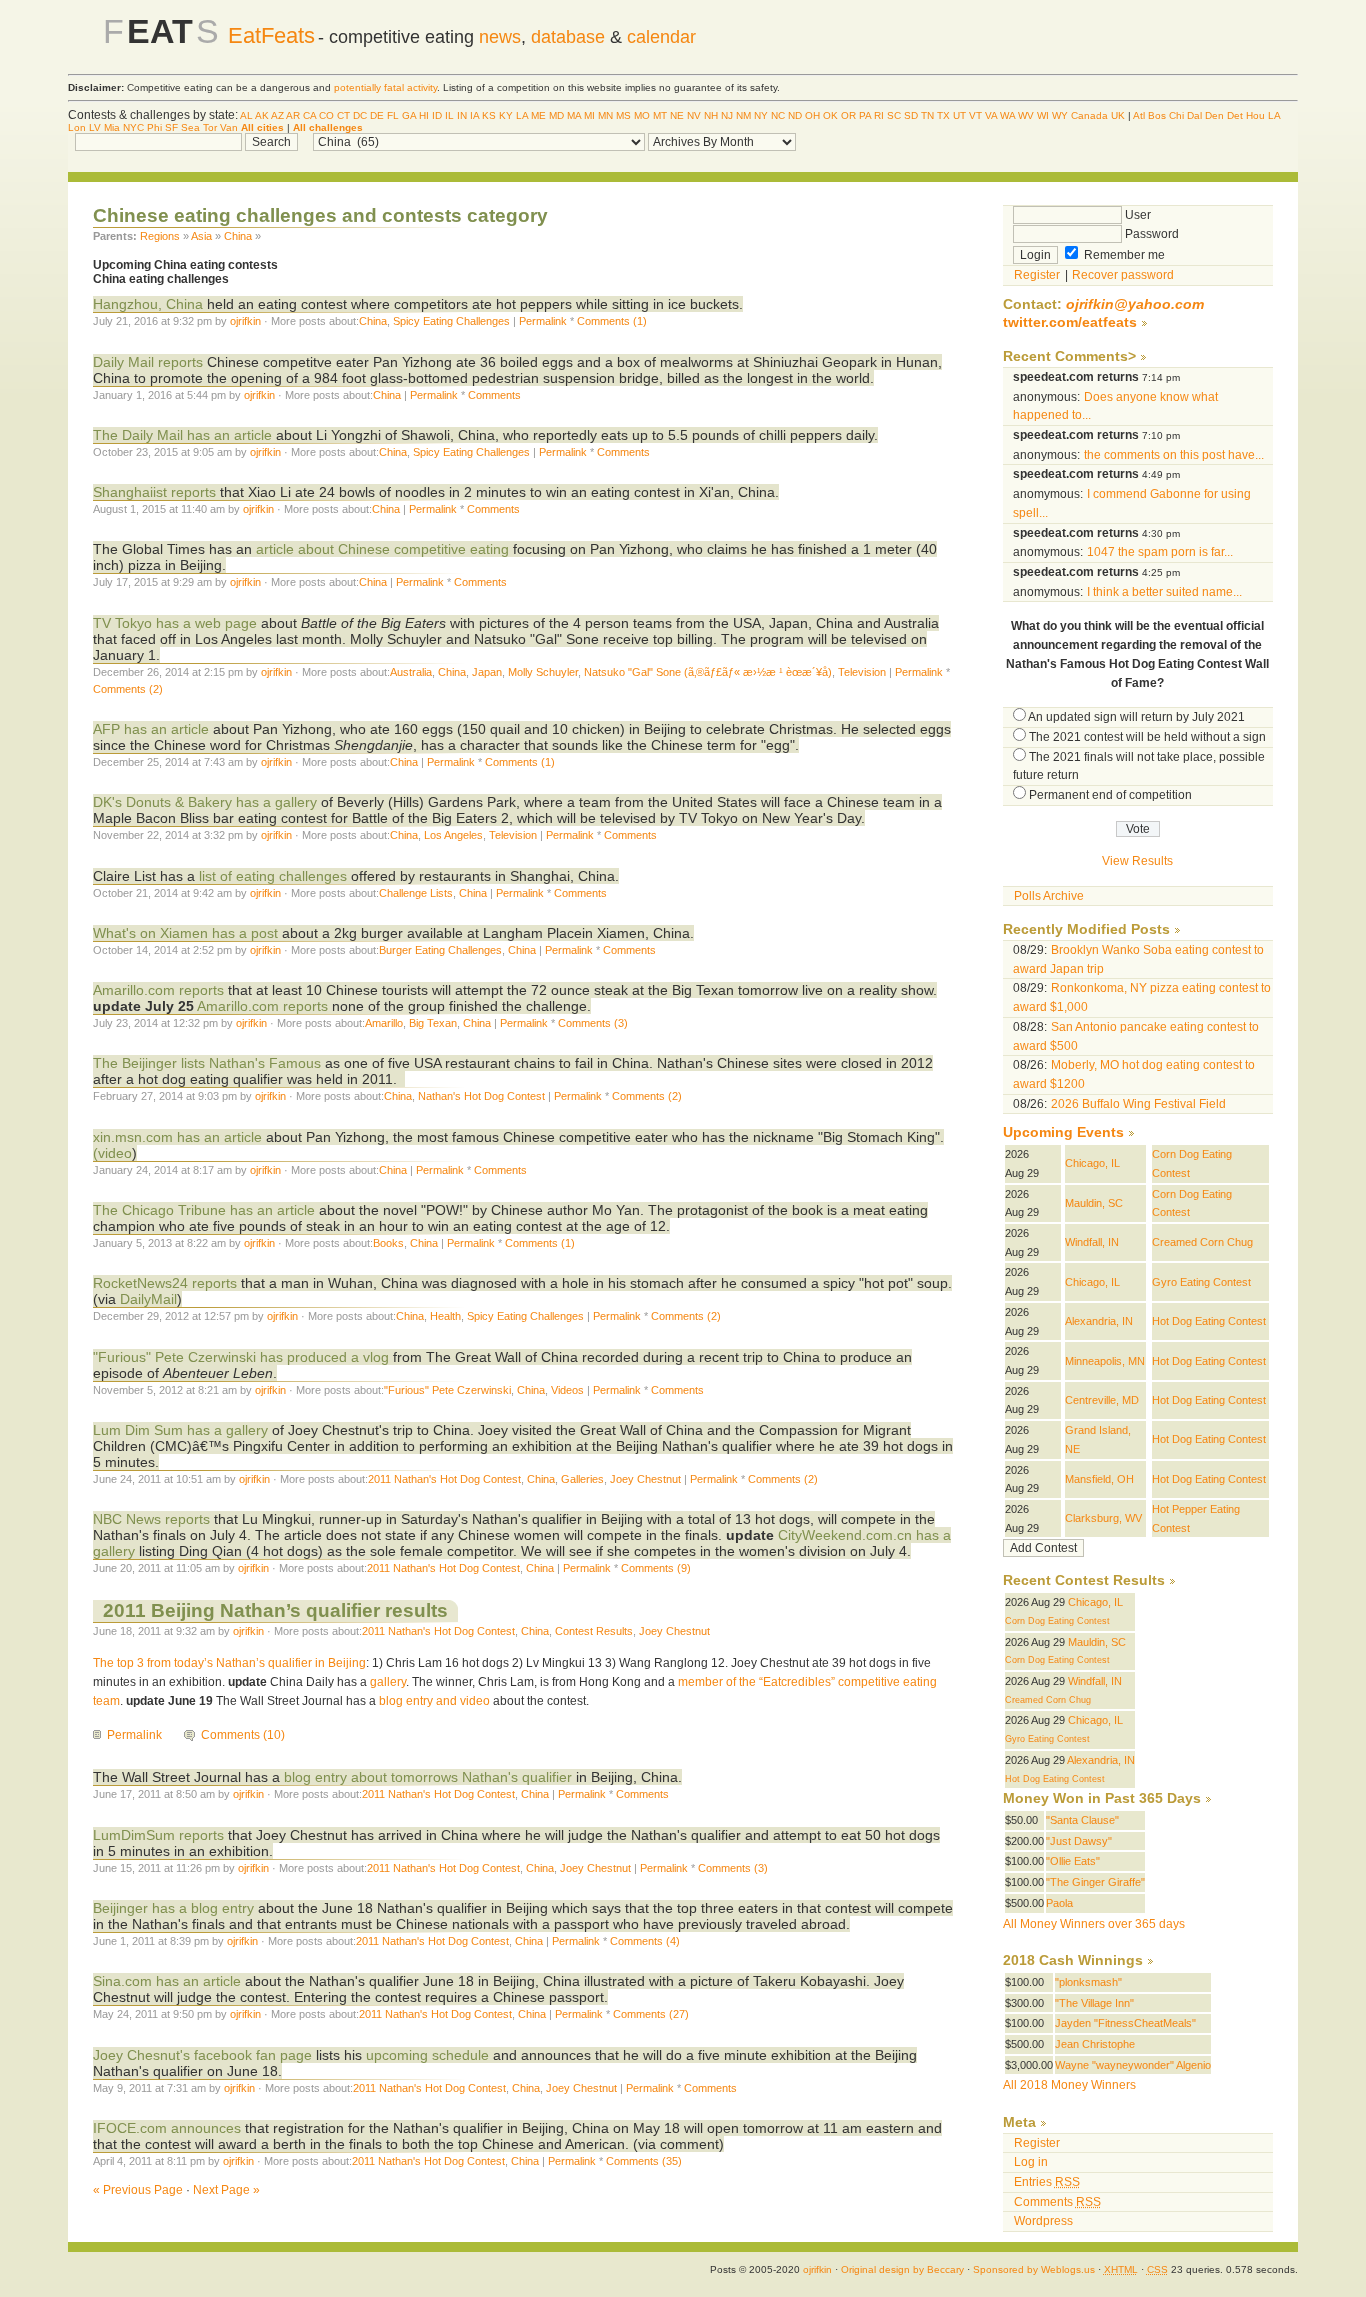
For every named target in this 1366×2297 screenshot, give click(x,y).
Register (1037, 275)
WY (1060, 115)
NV (694, 115)
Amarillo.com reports (158, 990)
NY (761, 115)
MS (623, 115)
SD (911, 115)
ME (538, 115)
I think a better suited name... (1164, 592)
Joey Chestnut (645, 1479)
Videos (567, 1390)
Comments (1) (612, 321)
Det (1235, 115)
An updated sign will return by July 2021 (1136, 717)
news (500, 37)
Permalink (543, 321)
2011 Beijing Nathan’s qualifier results (275, 1610)
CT (343, 115)
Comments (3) (593, 1023)
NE (677, 115)
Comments (494, 395)
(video (112, 1153)
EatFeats (271, 35)
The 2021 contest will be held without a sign (1147, 737)
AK (262, 115)
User (1136, 215)
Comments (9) (656, 1568)
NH (711, 115)
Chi (1176, 115)
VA (991, 115)
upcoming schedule (427, 2055)
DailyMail (148, 1299)
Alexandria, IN (1099, 1321)
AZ (277, 115)
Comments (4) (645, 1941)
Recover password (1123, 275)
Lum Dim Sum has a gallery (180, 1430)
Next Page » (226, 2190)
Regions (160, 236)
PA (865, 115)
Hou (1255, 115)
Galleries (582, 1479)
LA (522, 115)
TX (943, 115)
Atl (1139, 115)
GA (409, 115)
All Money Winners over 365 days (1094, 1924)
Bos (1157, 115)
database (568, 37)
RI (879, 115)
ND (795, 115)
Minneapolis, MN (1105, 1361)
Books (388, 1243)
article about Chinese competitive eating (384, 549)
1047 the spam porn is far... (1160, 552)
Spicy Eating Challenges (451, 321)
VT (975, 115)
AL (246, 115)
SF (171, 127)
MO (642, 115)
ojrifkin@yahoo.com (1135, 304)
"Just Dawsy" (1079, 1841)
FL (393, 115)
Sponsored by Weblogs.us (1034, 2269)
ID (437, 115)
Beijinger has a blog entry (173, 1908)
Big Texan (433, 1023)
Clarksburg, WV (1103, 1518)
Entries (1047, 2182)
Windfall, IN (1092, 1242)
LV (95, 127)
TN (927, 115)
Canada (1089, 115)
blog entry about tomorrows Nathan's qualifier (428, 1777)
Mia (112, 127)
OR (848, 115)
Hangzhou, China (148, 304)
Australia (411, 672)
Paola (1059, 1903)
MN (605, 115)
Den (1214, 115)
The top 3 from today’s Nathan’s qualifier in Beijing (229, 1663)
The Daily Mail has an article (184, 435)
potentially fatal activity (385, 87)
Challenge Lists (416, 893)
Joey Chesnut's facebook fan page (202, 2055)
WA (1007, 115)
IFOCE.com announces (167, 2128)
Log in (1031, 2162)
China (238, 236)
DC (360, 115)
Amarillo (384, 1023)
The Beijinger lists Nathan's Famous (207, 1063)
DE (377, 115)
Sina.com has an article (167, 1981)
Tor (210, 127)
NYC (133, 127)
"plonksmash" (1088, 1982)
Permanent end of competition (1110, 795)
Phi (154, 127)
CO (326, 115)
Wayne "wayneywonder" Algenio (1133, 2065)
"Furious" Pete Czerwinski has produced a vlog (241, 1357)
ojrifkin (245, 321)
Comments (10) (243, 1735)
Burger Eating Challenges (440, 950)
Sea (190, 127)
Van (229, 127)
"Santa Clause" (1082, 1820)
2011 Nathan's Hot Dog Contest (444, 1479)
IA (474, 115)
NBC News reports (151, 1519)
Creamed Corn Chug (1202, 1242)
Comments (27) (651, 2014)
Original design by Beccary (902, 2269)
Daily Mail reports (148, 362)
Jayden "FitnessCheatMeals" (1125, 2023)
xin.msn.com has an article (177, 1137)
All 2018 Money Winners (1069, 2085)
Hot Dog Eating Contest (1209, 1321)
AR (293, 115)
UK (1118, 115)
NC (778, 115)
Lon (77, 127)
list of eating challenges (273, 876)
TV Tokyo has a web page (175, 623)
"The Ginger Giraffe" (1095, 1882)
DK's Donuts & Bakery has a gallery (207, 802)
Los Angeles (453, 835)
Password (1150, 234)
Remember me (1123, 255)
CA (309, 115)
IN (462, 115)
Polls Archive (1049, 896)
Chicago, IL (1092, 1163)
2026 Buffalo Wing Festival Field (1138, 1104)
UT (959, 115)
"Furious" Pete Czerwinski (447, 1390)
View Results (1137, 861)
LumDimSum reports (158, 1835)
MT (660, 115)
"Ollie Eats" (1073, 1861)
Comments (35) (644, 2161)
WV (1026, 115)
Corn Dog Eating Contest (1057, 1621)
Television (862, 672)
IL (449, 115)
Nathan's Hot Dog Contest (481, 1096)
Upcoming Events (1063, 1132)
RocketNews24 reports (165, 1283)
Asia (201, 236)
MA (574, 115)
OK (830, 115)
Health (445, 1316)
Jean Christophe (1095, 2044)
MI (589, 115)
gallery (386, 1682)
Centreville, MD (1102, 1400)
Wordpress (1043, 2221)
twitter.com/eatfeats (1070, 322)
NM (743, 115)
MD (556, 115)
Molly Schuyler (543, 672)
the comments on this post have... (1174, 455)
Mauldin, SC (1094, 1203)
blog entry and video (433, 1701)
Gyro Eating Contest (1201, 1282)
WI (1043, 115)
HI (424, 115)
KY (506, 115)
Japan (487, 672)
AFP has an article (151, 729)
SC (894, 115)
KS (489, 115)
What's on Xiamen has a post (185, 933)
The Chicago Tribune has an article (204, 1210)
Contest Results (594, 1631)
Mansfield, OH (1099, 1479)
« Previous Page (138, 2190)
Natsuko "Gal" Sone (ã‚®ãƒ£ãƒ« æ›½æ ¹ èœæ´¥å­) (708, 672)
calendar (661, 37)
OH (812, 115)
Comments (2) (128, 689)
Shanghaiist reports (154, 492)
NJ (727, 115)
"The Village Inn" (1094, 2003)
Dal (1194, 115)
